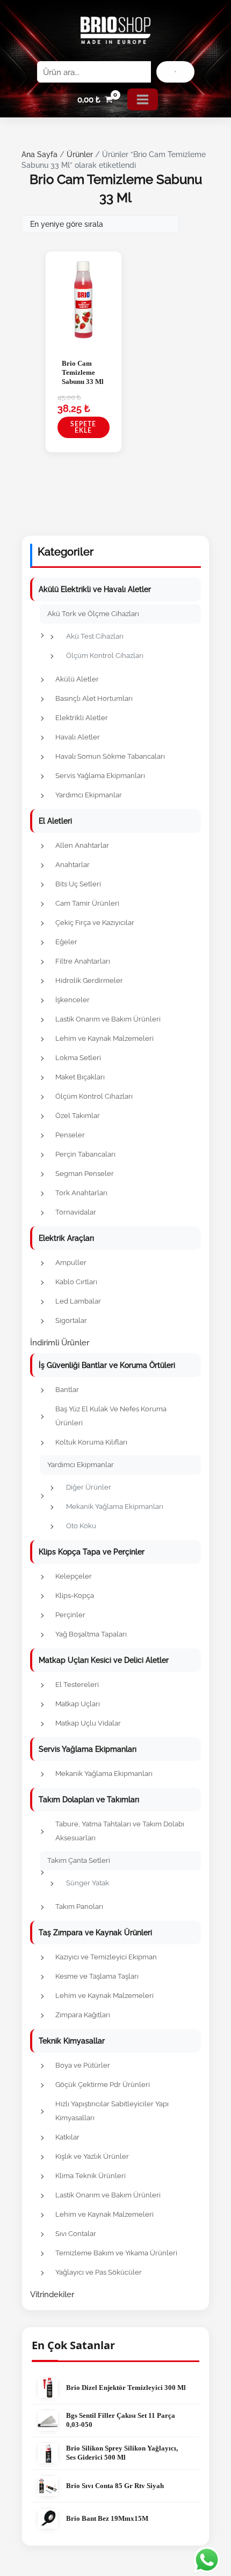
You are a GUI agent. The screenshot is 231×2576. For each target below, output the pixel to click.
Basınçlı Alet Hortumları (94, 698)
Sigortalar (71, 1320)
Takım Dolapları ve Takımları (89, 1800)
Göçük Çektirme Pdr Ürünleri (103, 2085)
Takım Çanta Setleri (79, 1860)
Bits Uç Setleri (78, 884)
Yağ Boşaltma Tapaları (91, 1634)
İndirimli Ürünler (60, 1342)
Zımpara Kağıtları (83, 2015)
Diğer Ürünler (89, 1487)
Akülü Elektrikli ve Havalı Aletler (95, 589)
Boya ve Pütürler (83, 2065)
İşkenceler (73, 1000)
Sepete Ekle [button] (83, 427)
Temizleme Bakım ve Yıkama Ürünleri (116, 2253)
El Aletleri (55, 821)
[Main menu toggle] (143, 99)
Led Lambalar (78, 1301)
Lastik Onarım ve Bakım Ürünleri (108, 1019)
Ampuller (71, 1263)
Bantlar (67, 1390)
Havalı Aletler (78, 737)
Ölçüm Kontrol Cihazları (105, 656)
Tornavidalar (76, 1212)
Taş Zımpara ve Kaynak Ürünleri (95, 1933)
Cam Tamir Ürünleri (87, 903)
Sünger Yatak (88, 1883)
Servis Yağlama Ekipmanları (100, 776)
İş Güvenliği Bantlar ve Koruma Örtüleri (107, 1365)
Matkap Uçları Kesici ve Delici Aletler (104, 1660)
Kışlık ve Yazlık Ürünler (92, 2156)
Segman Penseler (85, 1174)
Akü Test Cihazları (95, 636)
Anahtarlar (73, 865)
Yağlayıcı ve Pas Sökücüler (99, 2272)
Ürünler (80, 154)
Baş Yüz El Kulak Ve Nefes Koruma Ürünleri (111, 1416)
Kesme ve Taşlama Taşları (97, 1976)
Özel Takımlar (78, 1116)
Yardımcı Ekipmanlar (89, 795)
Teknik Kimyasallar (72, 2041)
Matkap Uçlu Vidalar (88, 1723)
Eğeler (66, 942)
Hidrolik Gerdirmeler (89, 980)
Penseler (70, 1135)
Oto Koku (81, 1526)
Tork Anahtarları (81, 1193)
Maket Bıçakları (80, 1077)
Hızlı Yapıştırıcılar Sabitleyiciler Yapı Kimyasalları (112, 2111)
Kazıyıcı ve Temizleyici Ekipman (106, 1957)
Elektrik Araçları (66, 1238)
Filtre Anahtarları (83, 961)
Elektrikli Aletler (82, 718)
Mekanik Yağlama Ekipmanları (115, 1507)
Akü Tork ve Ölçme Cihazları (93, 614)
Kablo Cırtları (76, 1282)
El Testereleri (77, 1685)
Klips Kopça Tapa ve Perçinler (92, 1552)
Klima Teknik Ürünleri (91, 2176)
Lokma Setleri (78, 1058)
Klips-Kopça (75, 1596)
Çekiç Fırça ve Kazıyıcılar (95, 923)
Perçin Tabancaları (85, 1154)
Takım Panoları (79, 1907)
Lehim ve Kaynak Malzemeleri (104, 1038)
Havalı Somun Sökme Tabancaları (110, 756)
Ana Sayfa (39, 154)
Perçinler (70, 1615)
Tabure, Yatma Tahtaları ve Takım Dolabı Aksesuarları (120, 1831)
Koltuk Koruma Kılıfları (91, 1442)
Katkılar (67, 2137)
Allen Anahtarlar (82, 845)
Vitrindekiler (52, 2294)
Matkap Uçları (78, 1704)
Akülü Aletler (77, 679)
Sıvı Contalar (76, 2234)
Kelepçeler (74, 1576)
